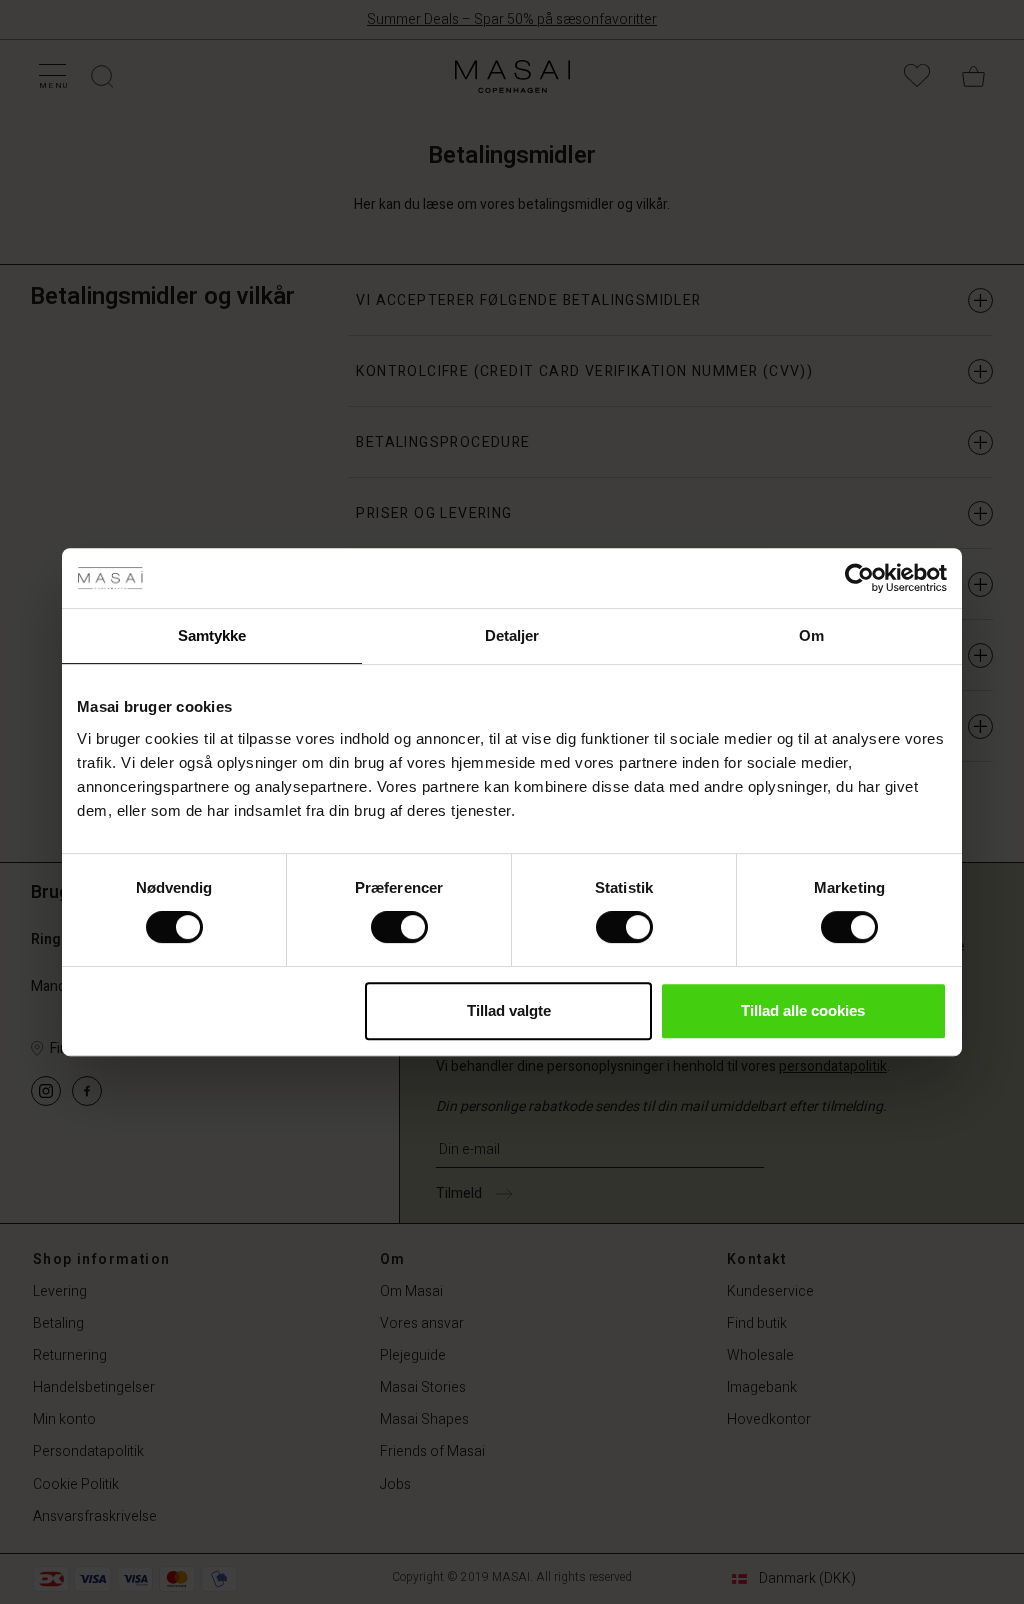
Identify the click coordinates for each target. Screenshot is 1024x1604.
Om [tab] (811, 635)
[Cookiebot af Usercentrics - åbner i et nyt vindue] (859, 578)
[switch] (399, 927)
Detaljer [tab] (512, 635)
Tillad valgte (509, 1010)
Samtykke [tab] (212, 635)
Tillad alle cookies (803, 1010)
